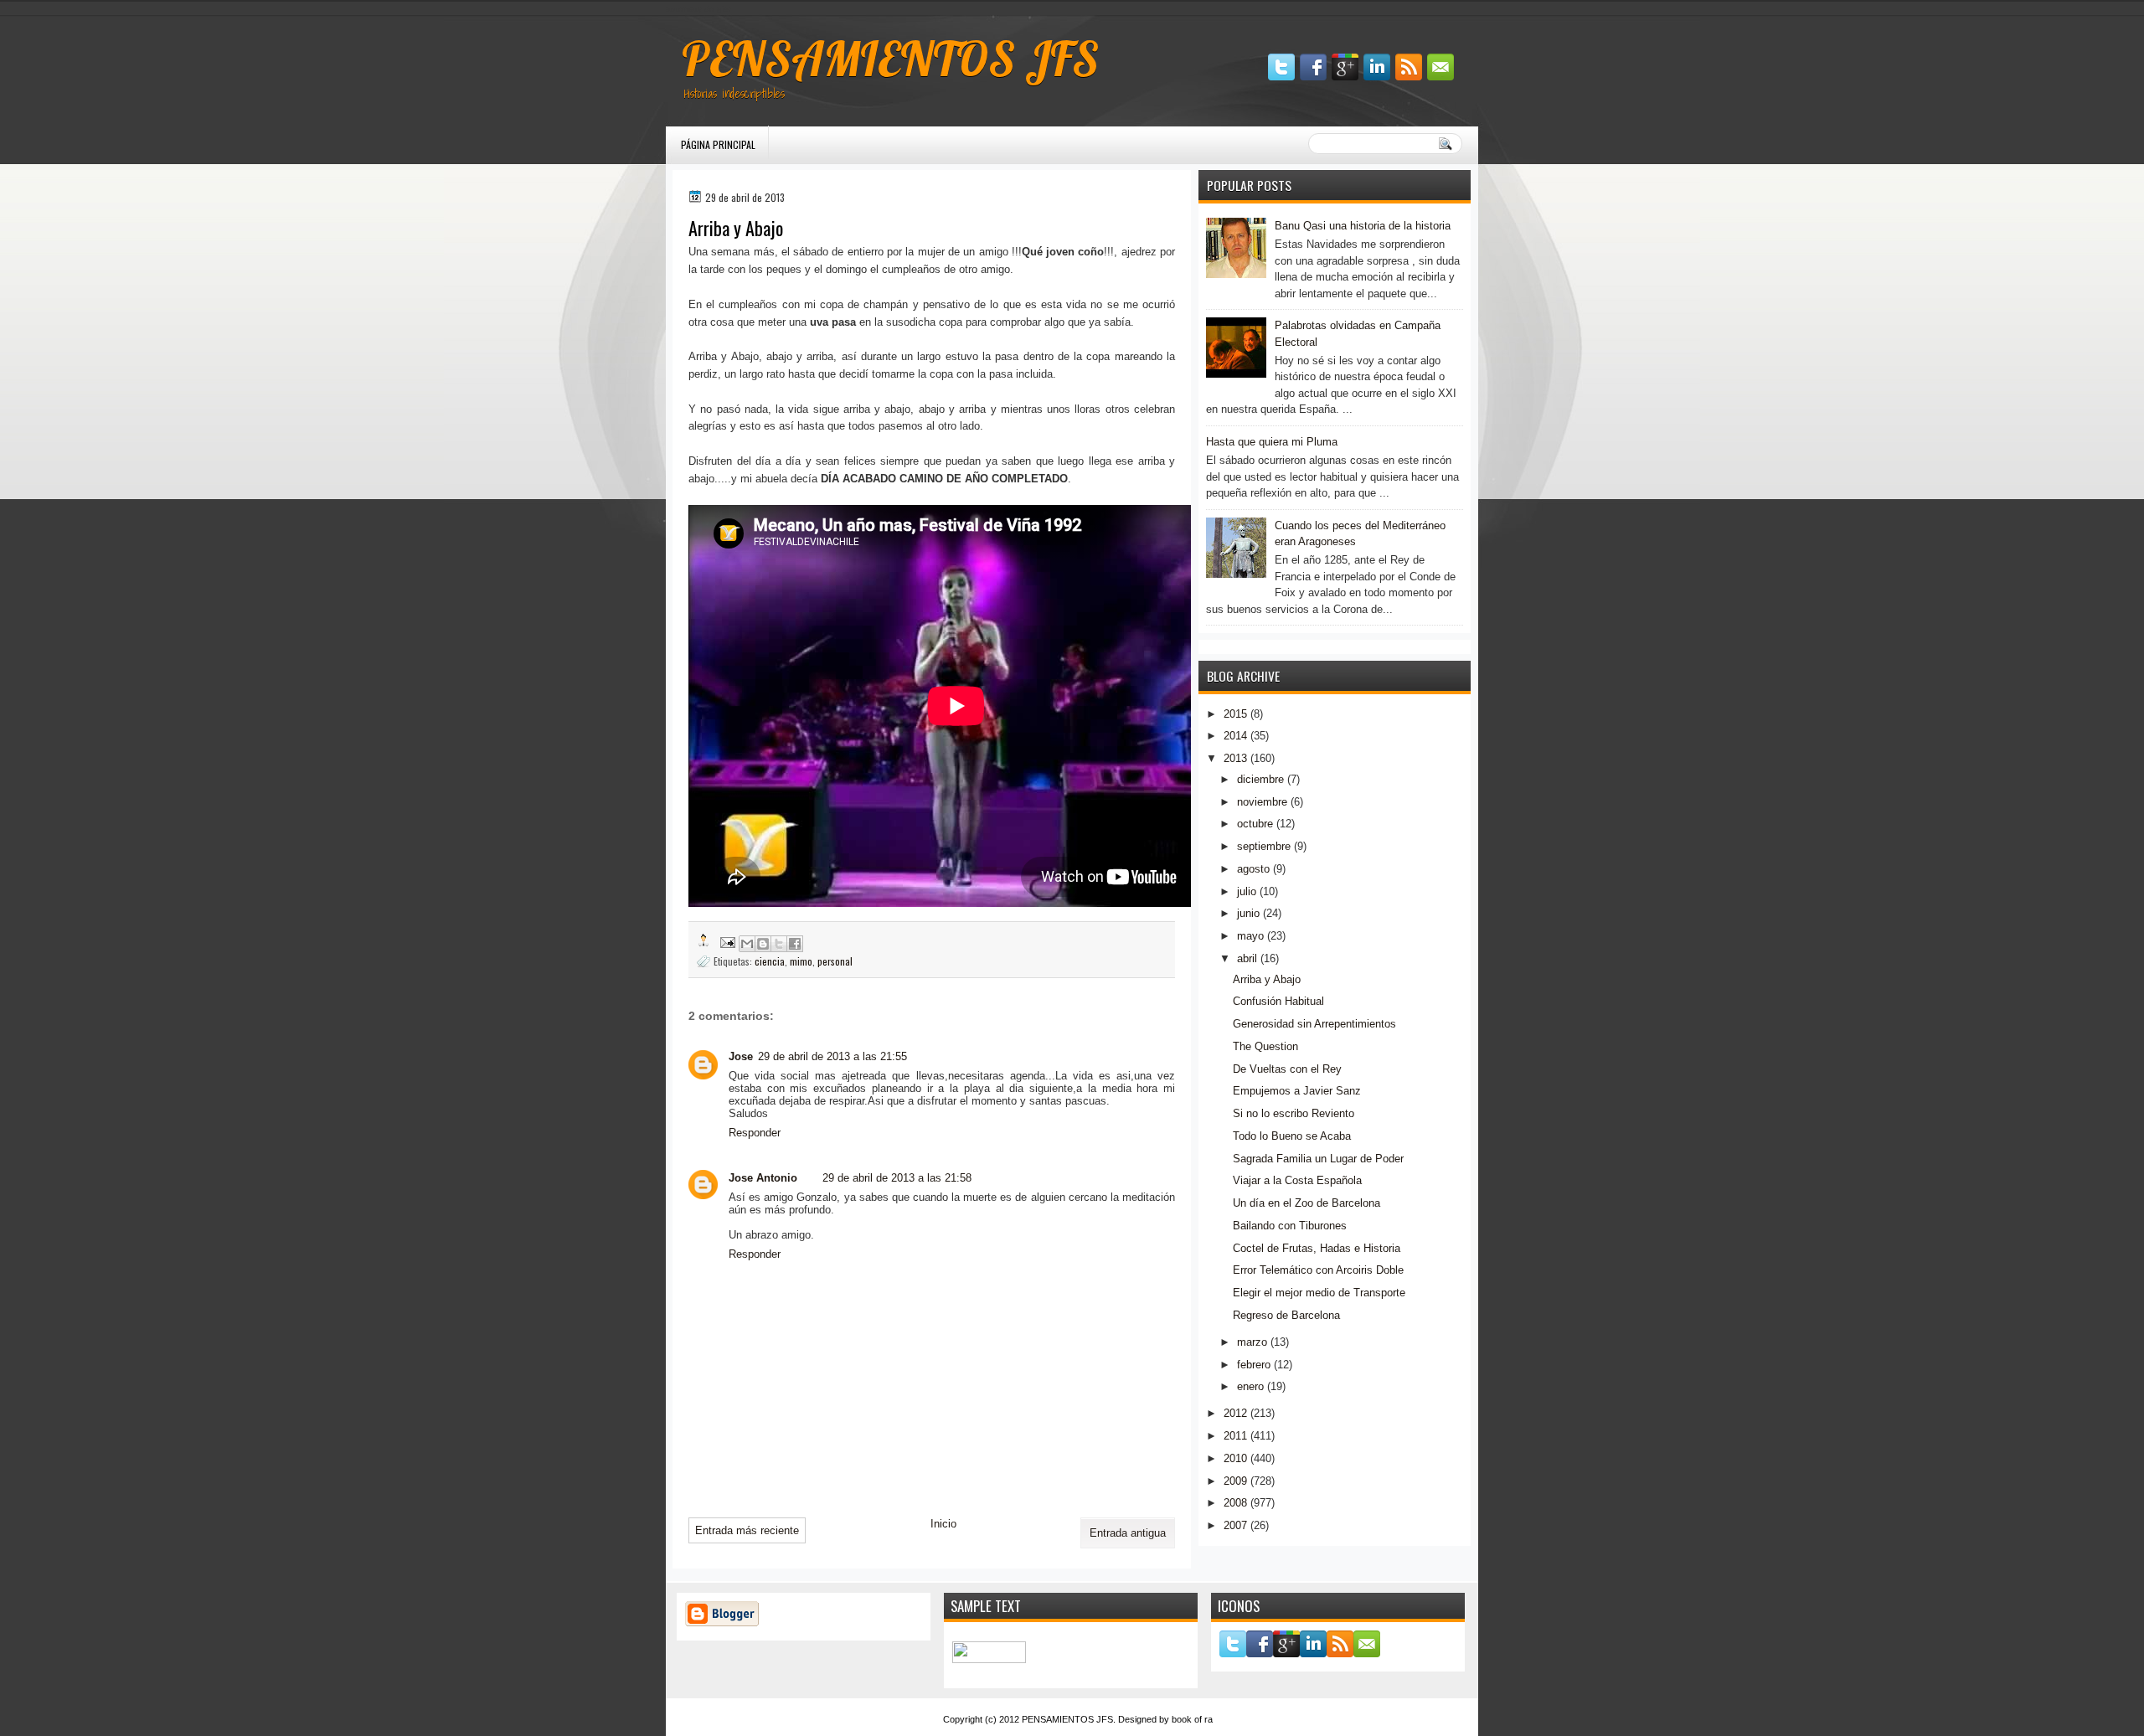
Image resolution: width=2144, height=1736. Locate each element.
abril (1247, 958)
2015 (1235, 714)
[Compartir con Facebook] (795, 944)
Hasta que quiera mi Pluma (1272, 442)
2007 (1235, 1525)
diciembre (1260, 779)
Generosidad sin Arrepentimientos (1314, 1024)
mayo (1250, 936)
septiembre (1264, 846)
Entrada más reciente (747, 1530)
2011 (1235, 1436)
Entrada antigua (1128, 1533)
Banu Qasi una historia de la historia (1363, 226)
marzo (1252, 1342)
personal (835, 961)
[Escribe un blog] (763, 944)
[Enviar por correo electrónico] (747, 944)
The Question (1265, 1046)
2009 (1235, 1481)
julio (1247, 891)
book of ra (1192, 1719)
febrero (1254, 1365)
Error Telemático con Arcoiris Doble (1318, 1270)
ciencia (770, 961)
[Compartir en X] (779, 944)
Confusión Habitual (1278, 1001)
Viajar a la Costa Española (1297, 1180)
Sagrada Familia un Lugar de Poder (1318, 1159)
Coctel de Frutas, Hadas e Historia (1317, 1248)
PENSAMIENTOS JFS (890, 59)
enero (1250, 1386)
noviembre (1262, 802)
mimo (801, 961)
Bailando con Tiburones (1290, 1226)
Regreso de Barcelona (1286, 1315)
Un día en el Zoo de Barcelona (1306, 1203)
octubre (1255, 824)
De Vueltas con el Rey (1287, 1069)
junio (1248, 913)
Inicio (943, 1524)
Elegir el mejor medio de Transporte (1319, 1293)
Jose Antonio (763, 1178)
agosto (1253, 869)
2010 (1235, 1458)
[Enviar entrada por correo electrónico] (727, 941)
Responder (755, 1133)
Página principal (718, 144)
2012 (1235, 1413)
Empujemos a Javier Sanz (1297, 1091)
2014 (1235, 736)
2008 (1235, 1503)
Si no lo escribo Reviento (1294, 1113)
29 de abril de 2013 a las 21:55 (832, 1056)
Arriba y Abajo (1267, 979)
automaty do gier (698, 9)
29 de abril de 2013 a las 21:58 (897, 1178)
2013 (1235, 758)
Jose (741, 1056)
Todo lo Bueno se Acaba (1292, 1136)
